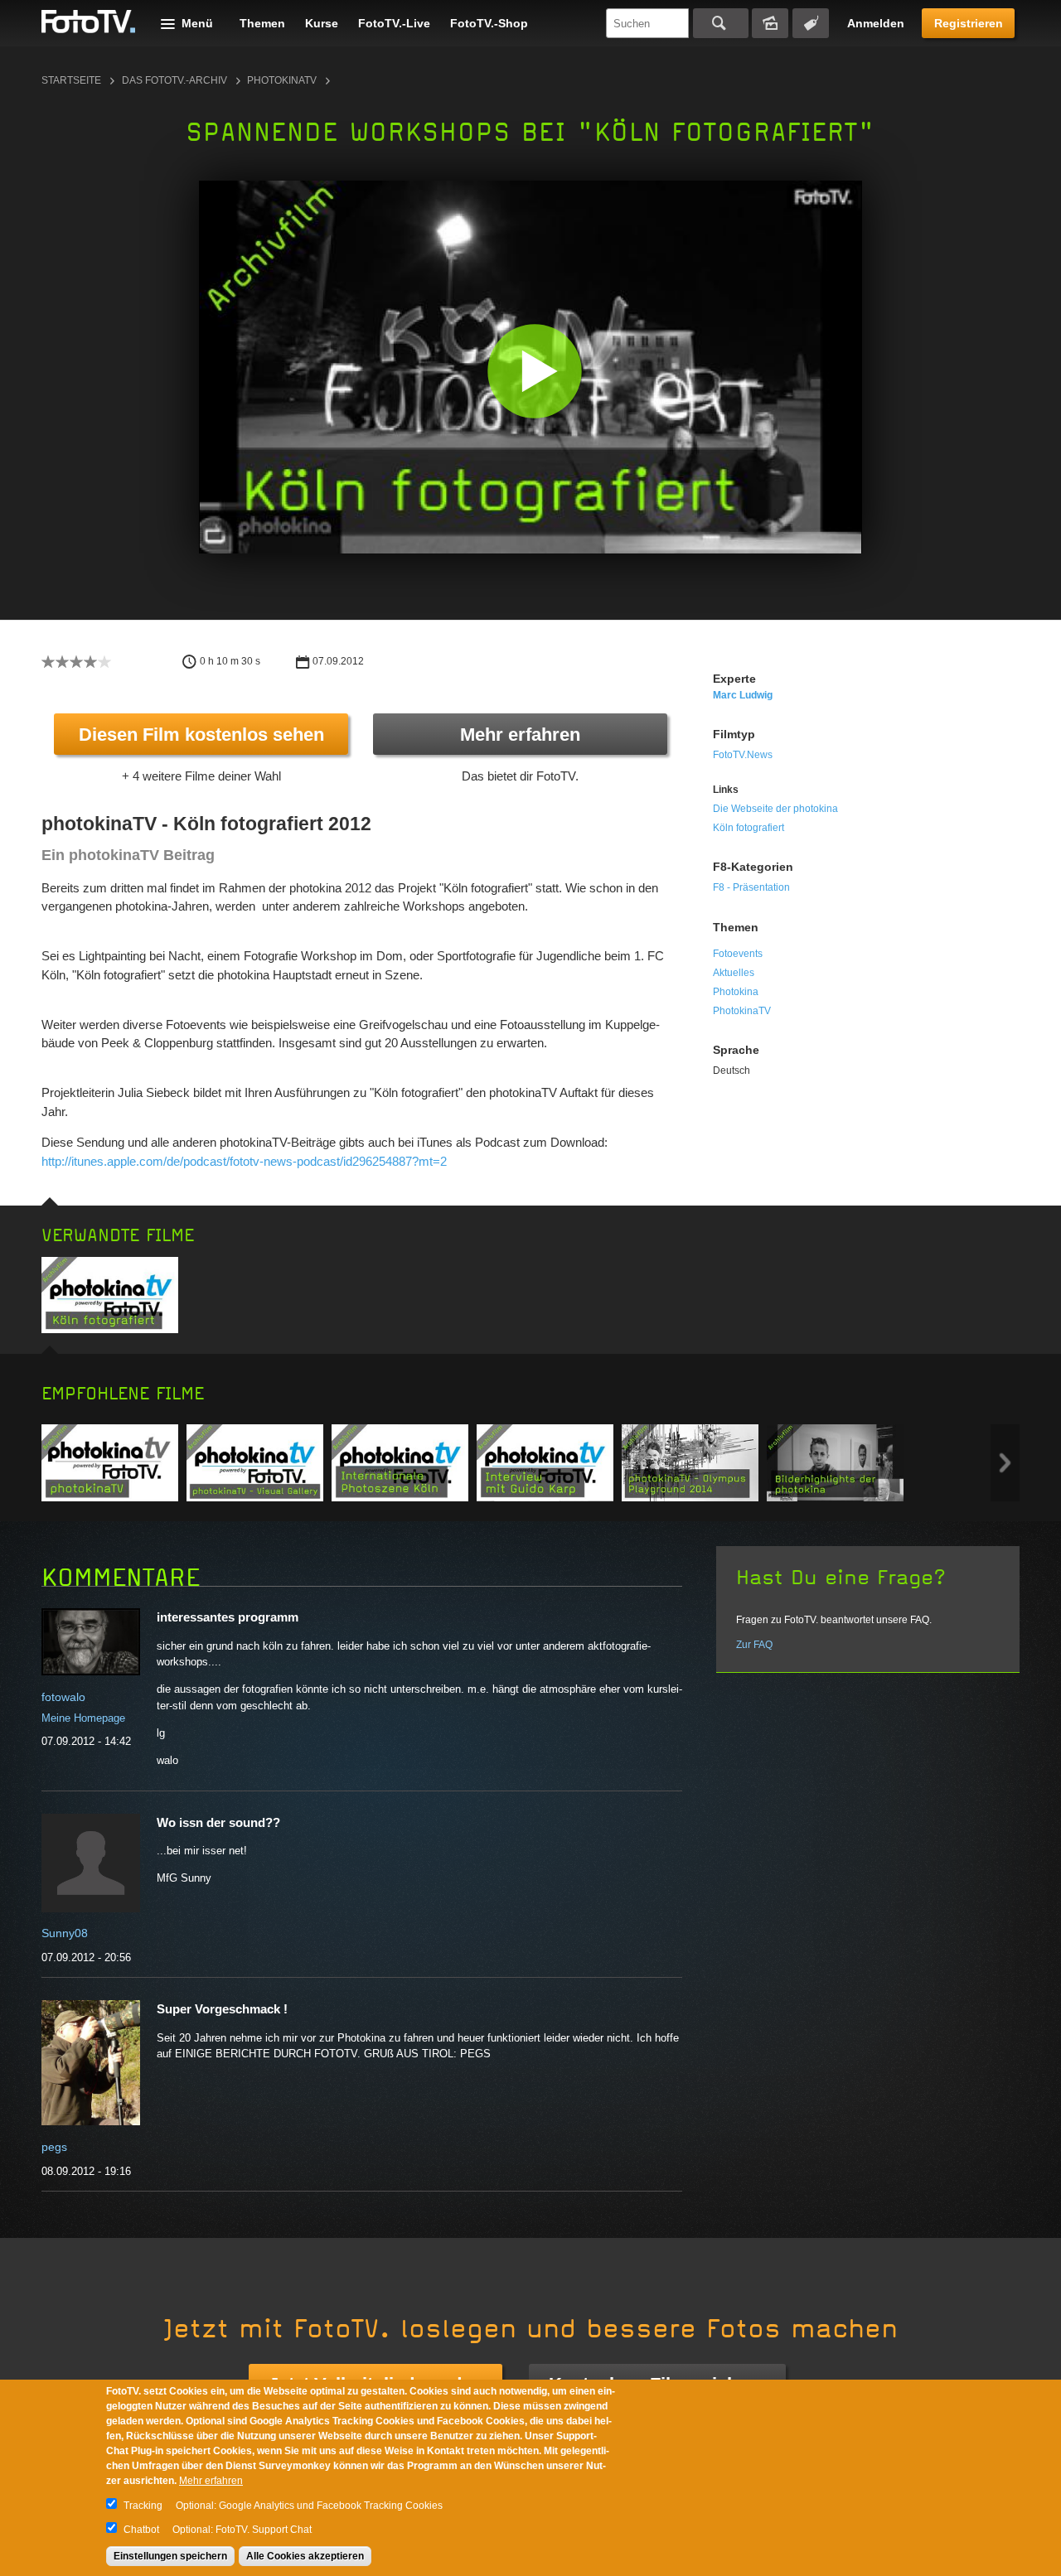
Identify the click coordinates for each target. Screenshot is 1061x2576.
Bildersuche (770, 23)
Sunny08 (65, 1933)
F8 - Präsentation (751, 887)
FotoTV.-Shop (489, 23)
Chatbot (141, 2530)
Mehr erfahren (520, 735)
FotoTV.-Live (394, 23)
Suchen (721, 23)
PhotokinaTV (742, 1011)
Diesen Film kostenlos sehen (201, 735)
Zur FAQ (754, 1645)
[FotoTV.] (89, 22)
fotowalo (63, 1697)
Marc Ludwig (743, 695)
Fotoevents (738, 954)
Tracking (143, 2506)
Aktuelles (734, 973)
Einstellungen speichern (170, 2556)
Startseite (71, 80)
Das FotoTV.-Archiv (174, 80)
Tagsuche (811, 23)
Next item (1005, 1463)
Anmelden (876, 23)
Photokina (736, 992)
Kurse (322, 23)
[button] (534, 371)
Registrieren (969, 23)
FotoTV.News (743, 755)
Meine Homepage (83, 1718)
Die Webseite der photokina (775, 809)
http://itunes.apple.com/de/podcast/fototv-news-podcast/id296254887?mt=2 (244, 1161)
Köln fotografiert (749, 828)
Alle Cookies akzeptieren (305, 2556)
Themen (262, 23)
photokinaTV (282, 80)
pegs (54, 2147)
